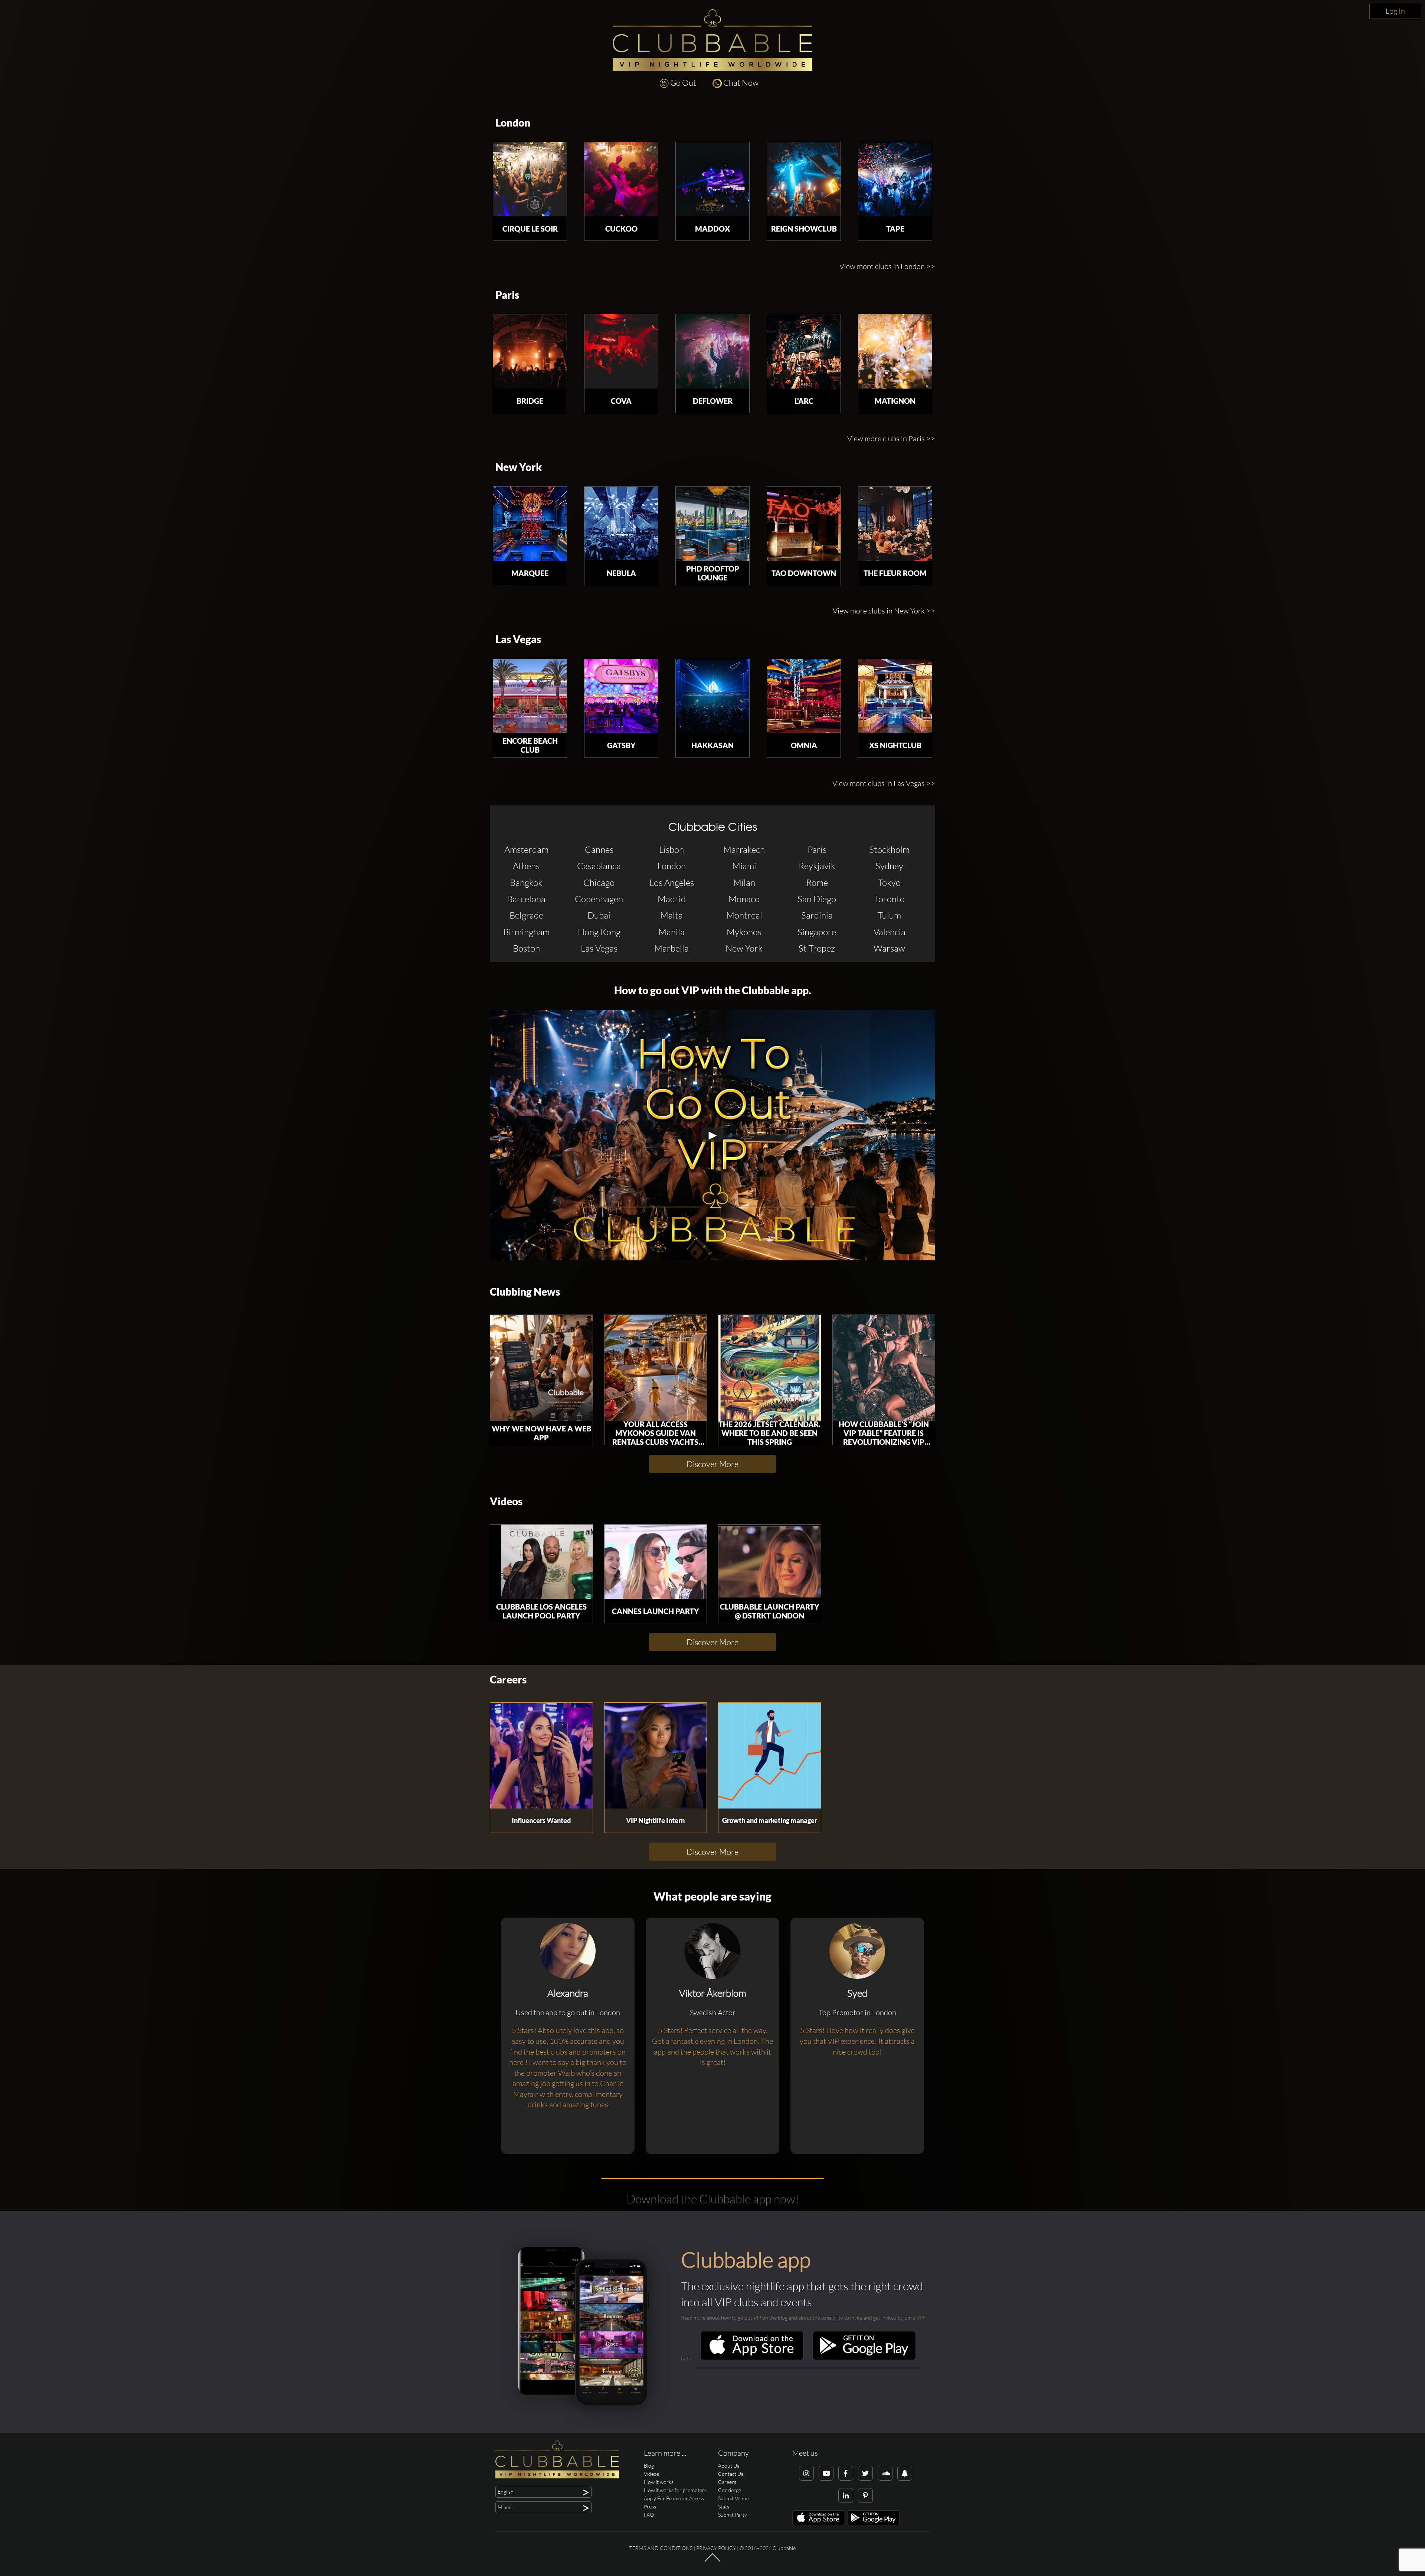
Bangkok (526, 883)
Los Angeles (672, 883)
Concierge (730, 2490)
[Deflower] (712, 351)
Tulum (889, 915)
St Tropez (817, 948)
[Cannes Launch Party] (656, 1562)
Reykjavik (817, 866)
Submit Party (733, 2515)
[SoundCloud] (885, 2473)
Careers (508, 1680)
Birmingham (526, 932)
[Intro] (712, 2561)
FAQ (649, 2515)
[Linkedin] (846, 2495)
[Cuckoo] (621, 179)
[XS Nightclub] (895, 696)
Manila (671, 932)
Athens (526, 866)
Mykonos (744, 932)
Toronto (890, 899)
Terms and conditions (661, 2548)
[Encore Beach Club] (530, 696)
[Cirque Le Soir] (530, 179)
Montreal (744, 915)
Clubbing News (525, 1292)
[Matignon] (895, 351)
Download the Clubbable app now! (713, 2199)
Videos (506, 1501)
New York (519, 467)
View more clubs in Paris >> (891, 438)
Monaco (744, 899)
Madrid (672, 899)
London (513, 123)
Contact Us (731, 2474)
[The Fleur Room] (895, 524)
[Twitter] (865, 2473)
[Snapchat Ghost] (905, 2473)
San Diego (817, 899)
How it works (659, 2482)
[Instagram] (806, 2473)
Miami (744, 866)
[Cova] (621, 351)
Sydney (889, 866)
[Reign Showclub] (804, 179)
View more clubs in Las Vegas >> (884, 783)
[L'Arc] (804, 351)
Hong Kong (599, 932)
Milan (744, 883)
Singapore (817, 932)
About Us (729, 2466)
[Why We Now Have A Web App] (541, 1368)
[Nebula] (621, 524)
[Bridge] (530, 351)
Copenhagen (599, 899)
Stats (724, 2506)
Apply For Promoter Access (674, 2498)
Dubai (599, 915)
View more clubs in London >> (887, 266)
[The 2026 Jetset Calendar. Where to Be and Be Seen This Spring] (770, 1368)
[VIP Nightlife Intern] (656, 1756)
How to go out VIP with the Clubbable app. (713, 990)
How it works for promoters (675, 2490)
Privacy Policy (716, 2548)
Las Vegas (518, 639)
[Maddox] (712, 179)
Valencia (890, 932)
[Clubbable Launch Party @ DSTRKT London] (770, 1562)
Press (650, 2506)
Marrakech (744, 850)
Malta (671, 915)
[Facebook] (846, 2473)
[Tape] (895, 179)
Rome (817, 883)
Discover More (712, 1464)
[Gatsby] (621, 696)
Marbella (671, 948)
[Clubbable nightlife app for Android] (864, 2358)
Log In (1395, 11)
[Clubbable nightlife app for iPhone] (752, 2358)
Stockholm (889, 850)
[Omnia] (804, 696)
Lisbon (671, 850)
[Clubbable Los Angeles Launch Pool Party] (541, 1562)
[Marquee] (530, 524)
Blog (649, 2466)
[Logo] (712, 40)
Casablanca (599, 866)
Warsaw (889, 948)
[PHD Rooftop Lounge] (712, 524)
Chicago (599, 883)
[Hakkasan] (712, 696)
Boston (526, 948)
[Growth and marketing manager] (770, 1756)
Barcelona (526, 899)
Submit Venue (733, 2498)
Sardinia (817, 915)
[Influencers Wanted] (541, 1756)
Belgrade (526, 915)
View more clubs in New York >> (884, 611)
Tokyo (889, 883)
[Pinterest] (865, 2495)
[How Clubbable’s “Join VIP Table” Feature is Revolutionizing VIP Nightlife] (884, 1368)
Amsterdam (526, 850)
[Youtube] (826, 2473)
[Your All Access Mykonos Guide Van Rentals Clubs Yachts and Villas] (656, 1368)
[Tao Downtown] (804, 524)
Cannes (599, 850)
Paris (507, 295)
